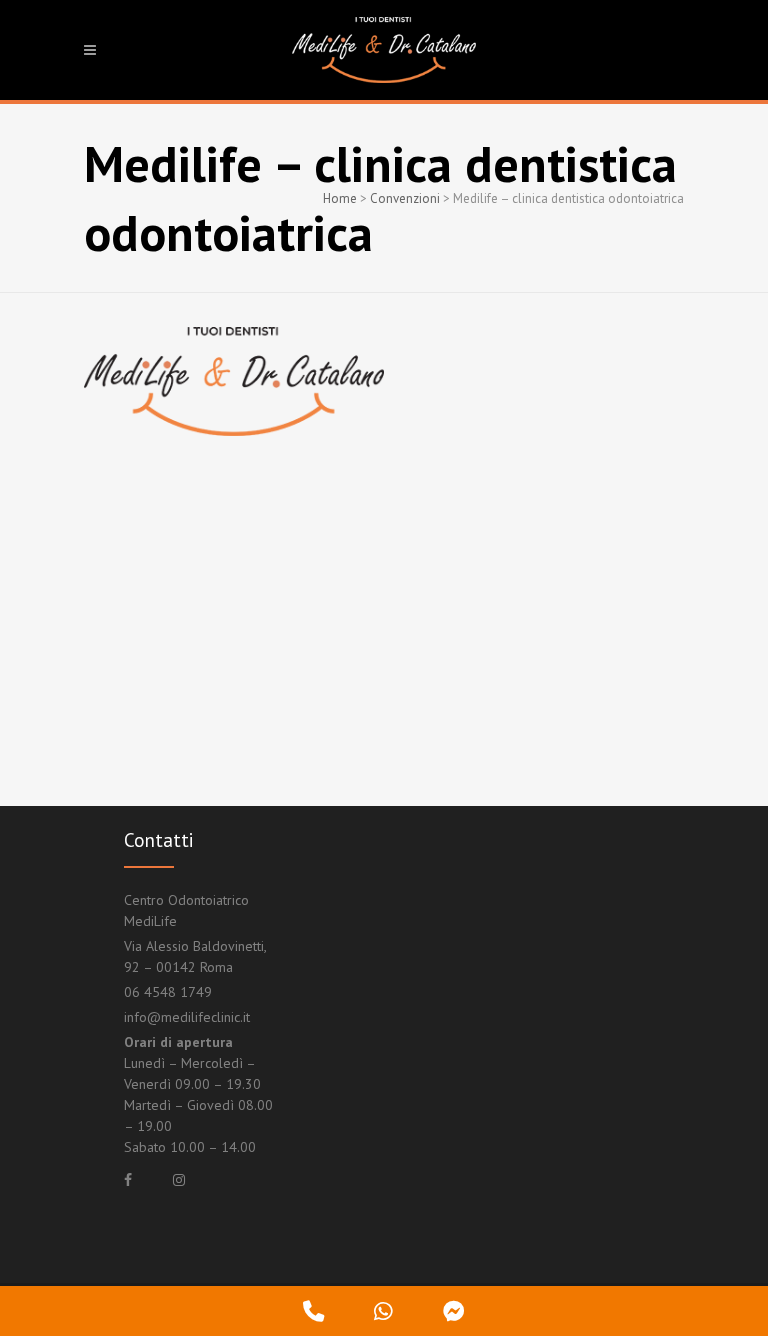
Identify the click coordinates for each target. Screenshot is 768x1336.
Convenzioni (405, 198)
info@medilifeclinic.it (187, 1017)
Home (340, 198)
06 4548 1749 (168, 992)
